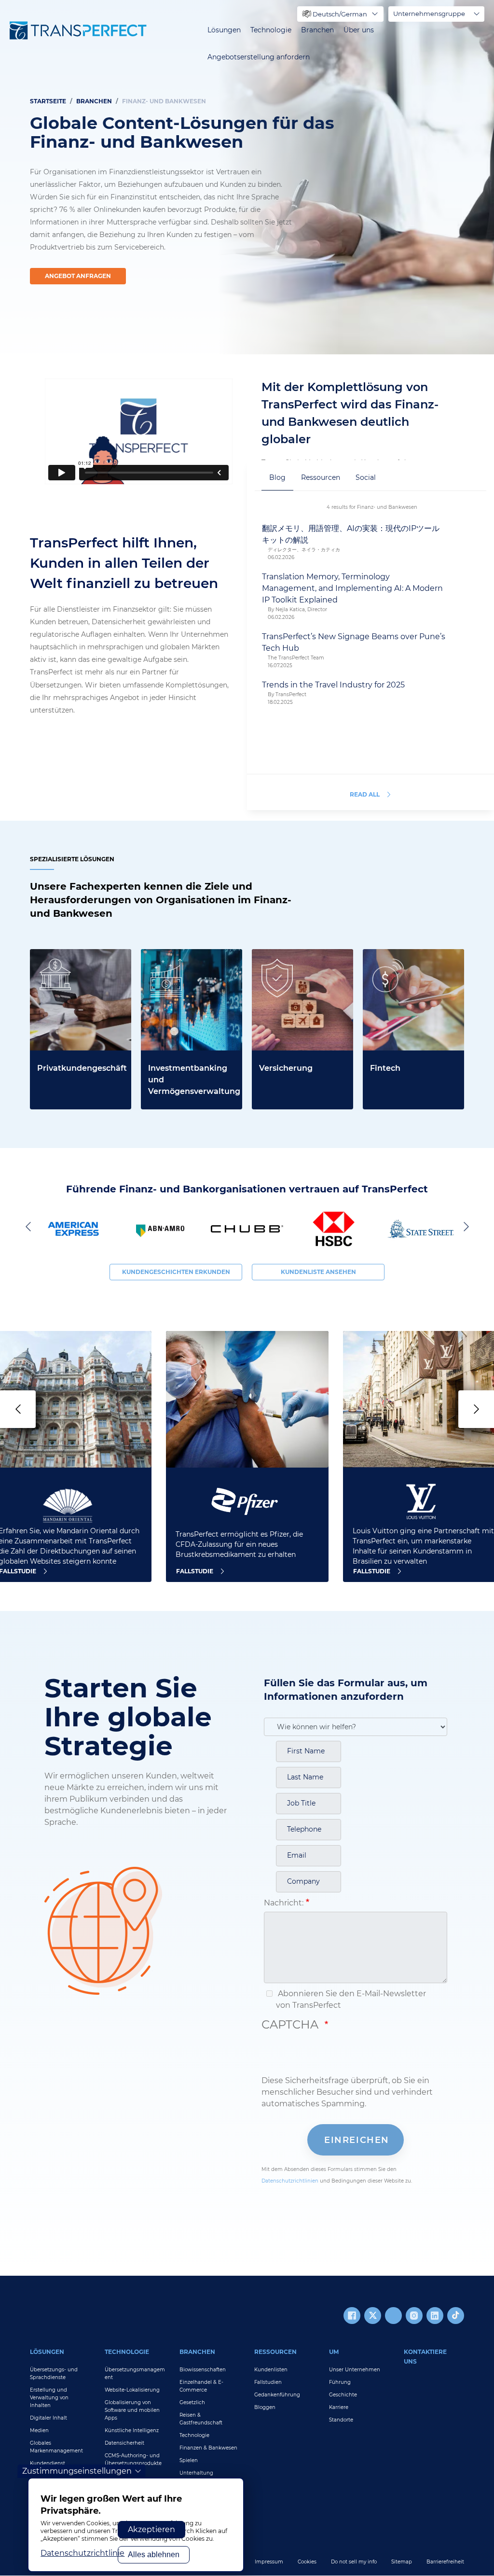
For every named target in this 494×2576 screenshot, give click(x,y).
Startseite (48, 101)
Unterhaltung (196, 2473)
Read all (365, 794)
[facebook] (352, 2316)
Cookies (307, 2562)
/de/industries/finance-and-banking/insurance (297, 960)
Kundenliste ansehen (318, 1272)
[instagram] (414, 2316)
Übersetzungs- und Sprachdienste (54, 2373)
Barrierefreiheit (445, 2562)
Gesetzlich (192, 2402)
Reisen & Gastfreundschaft (201, 2419)
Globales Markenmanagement (56, 2447)
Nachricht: (284, 1903)
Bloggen (265, 2407)
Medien (39, 2430)
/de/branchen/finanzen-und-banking (409, 960)
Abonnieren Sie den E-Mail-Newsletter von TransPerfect (351, 1999)
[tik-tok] (456, 2316)
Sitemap (402, 2562)
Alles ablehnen (154, 2555)
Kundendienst (48, 2463)
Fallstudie (195, 1571)
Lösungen (224, 30)
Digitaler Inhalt (48, 2418)
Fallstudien (268, 2382)
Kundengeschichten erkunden (176, 1272)
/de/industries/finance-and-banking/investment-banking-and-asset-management (191, 972)
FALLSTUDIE (372, 1571)
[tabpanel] (247, 177)
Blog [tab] (277, 477)
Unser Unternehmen (355, 2370)
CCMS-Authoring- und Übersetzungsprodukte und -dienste (133, 2463)
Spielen (189, 2460)
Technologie (271, 30)
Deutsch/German (340, 14)
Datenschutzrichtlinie (82, 2553)
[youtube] (393, 2316)
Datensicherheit (124, 2443)
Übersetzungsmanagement (135, 2373)
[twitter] (373, 2316)
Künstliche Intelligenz (132, 2430)
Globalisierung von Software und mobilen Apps (132, 2410)
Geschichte (343, 2395)
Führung (340, 2382)
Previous (30, 1226)
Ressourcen (275, 2352)
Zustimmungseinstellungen (77, 2471)
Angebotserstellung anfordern (259, 57)
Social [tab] (366, 477)
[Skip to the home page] (78, 30)
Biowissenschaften (203, 2370)
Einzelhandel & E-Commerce (201, 2386)
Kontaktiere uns (425, 2357)
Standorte (341, 2420)
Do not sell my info (354, 2562)
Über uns (359, 30)
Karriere (339, 2407)
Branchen (317, 30)
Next (464, 1226)
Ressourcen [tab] (321, 477)
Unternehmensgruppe (429, 14)
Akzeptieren (151, 2529)
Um (334, 2352)
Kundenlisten (271, 2370)
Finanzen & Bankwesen (208, 2448)
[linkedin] (435, 2316)
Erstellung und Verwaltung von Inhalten (49, 2398)
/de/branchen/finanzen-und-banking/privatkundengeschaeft (81, 972)
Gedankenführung (277, 2395)
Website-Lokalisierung (132, 2390)
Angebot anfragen (78, 276)
